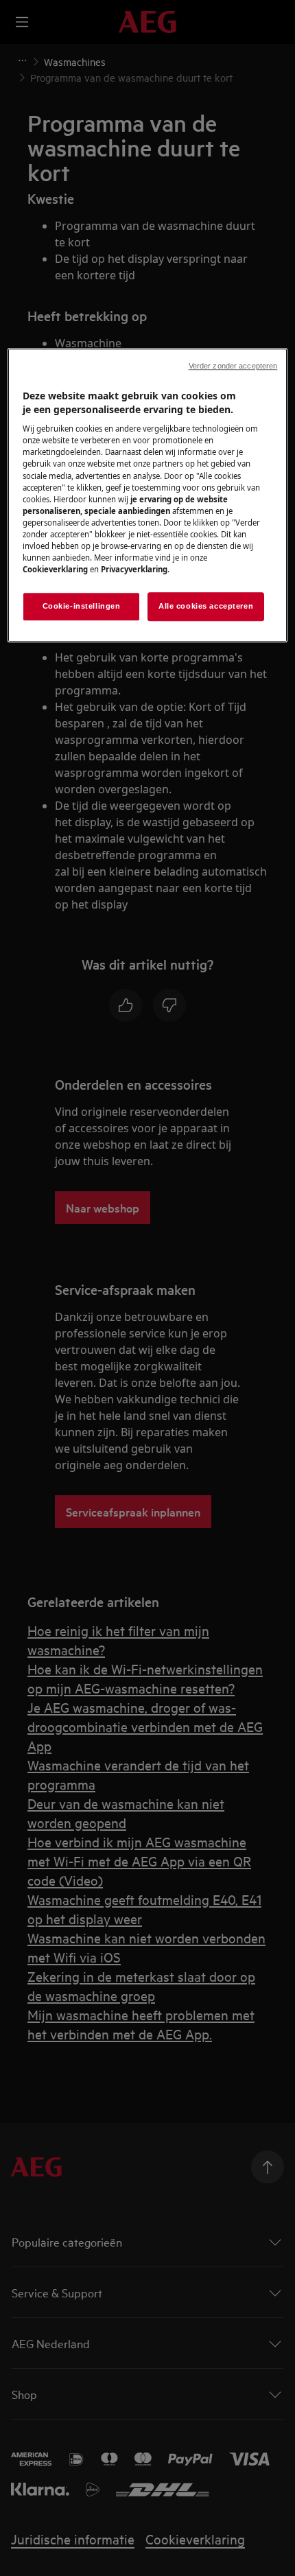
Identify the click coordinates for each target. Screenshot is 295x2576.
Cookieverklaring (55, 569)
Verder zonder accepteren (233, 366)
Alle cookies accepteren (206, 606)
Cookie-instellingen (82, 606)
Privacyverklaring (134, 569)
